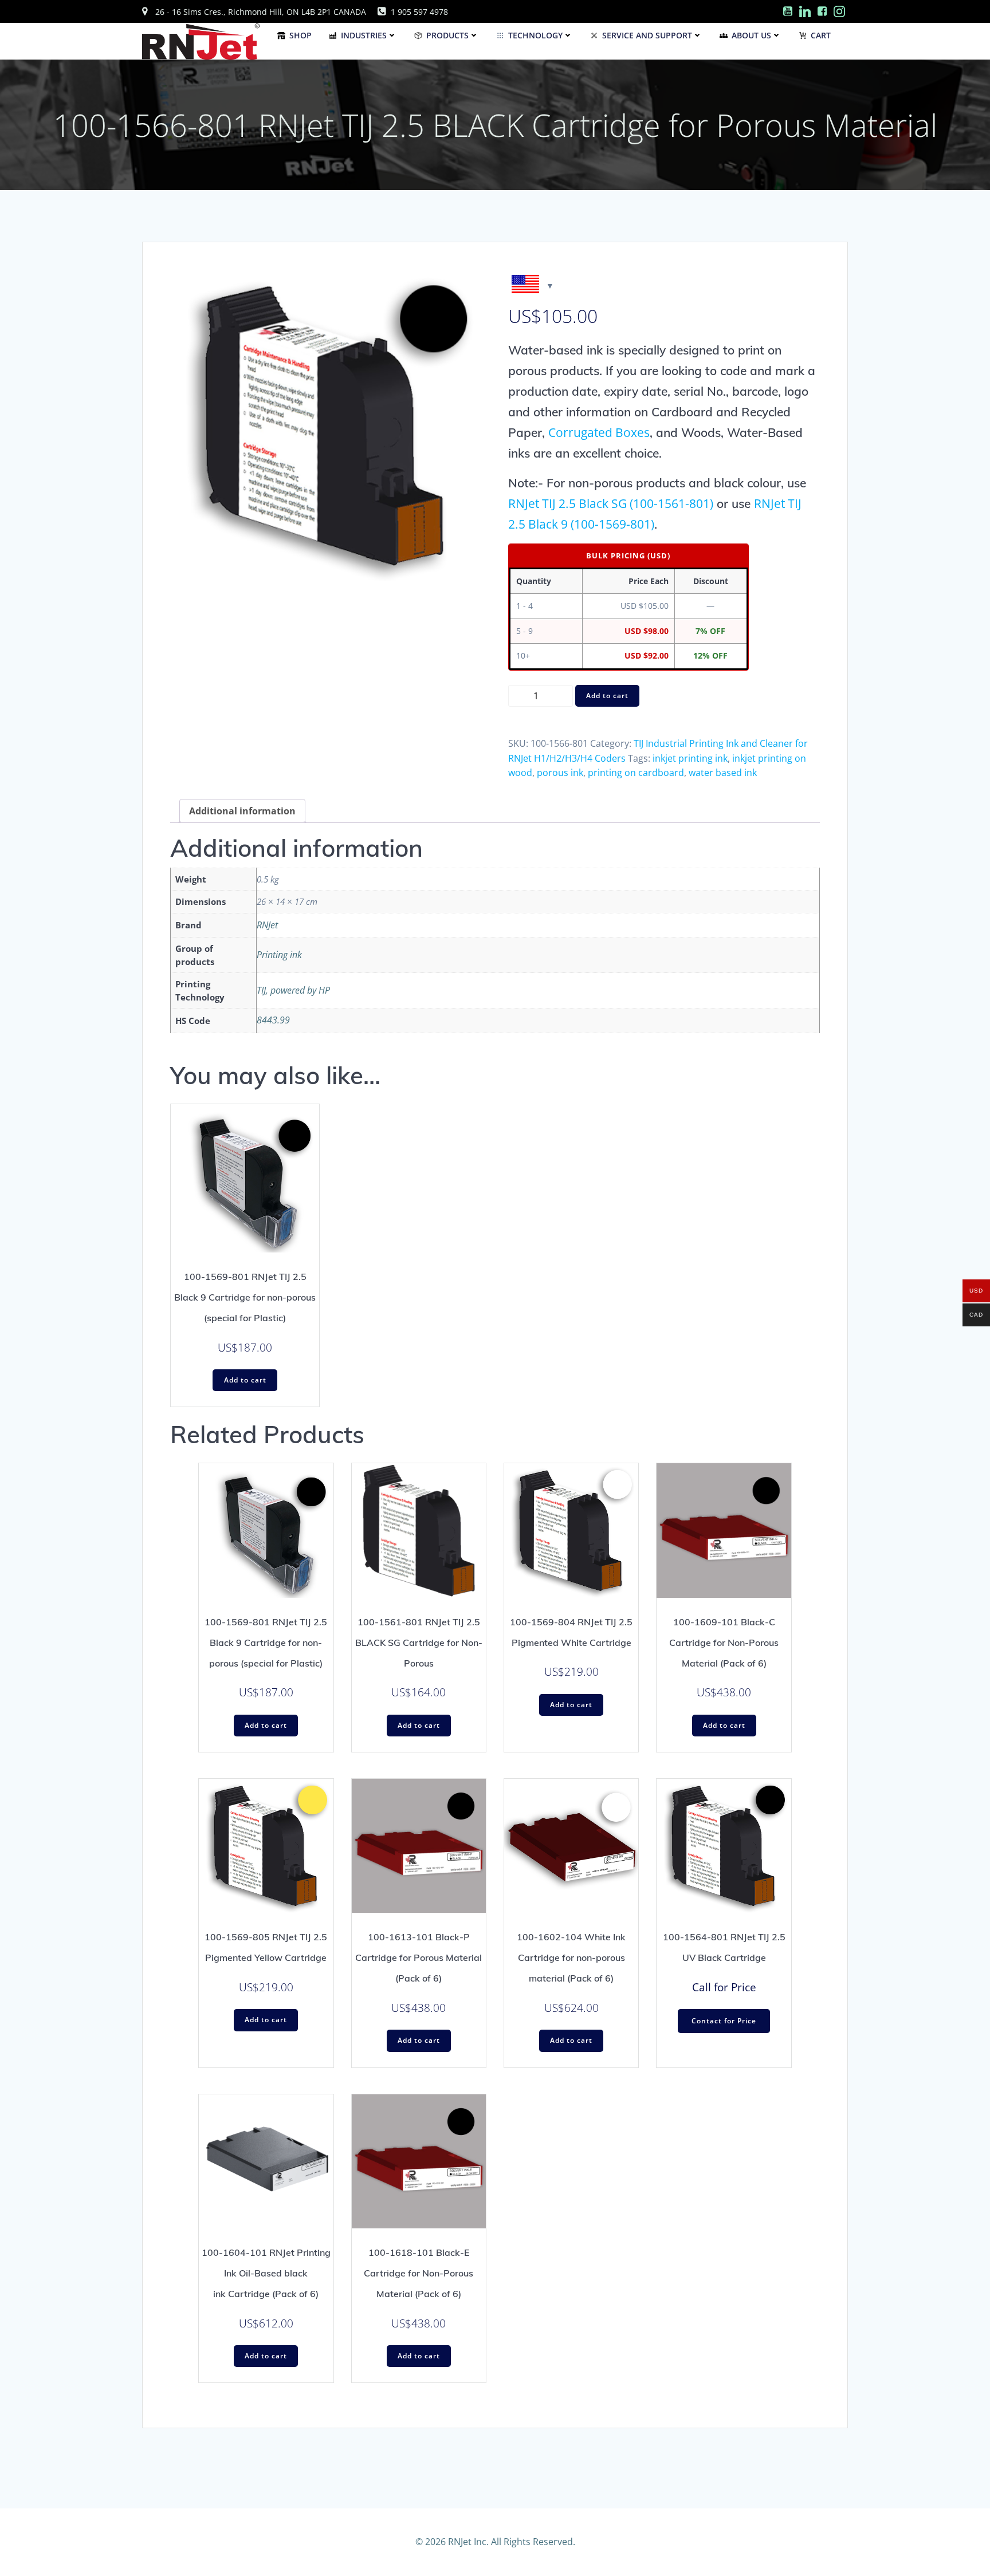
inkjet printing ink (690, 758)
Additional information (242, 811)
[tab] (242, 811)
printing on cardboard (636, 773)
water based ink (723, 773)
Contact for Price (724, 2021)
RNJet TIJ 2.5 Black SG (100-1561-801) (611, 503)
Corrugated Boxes (599, 432)
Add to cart (607, 696)
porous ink (560, 773)
